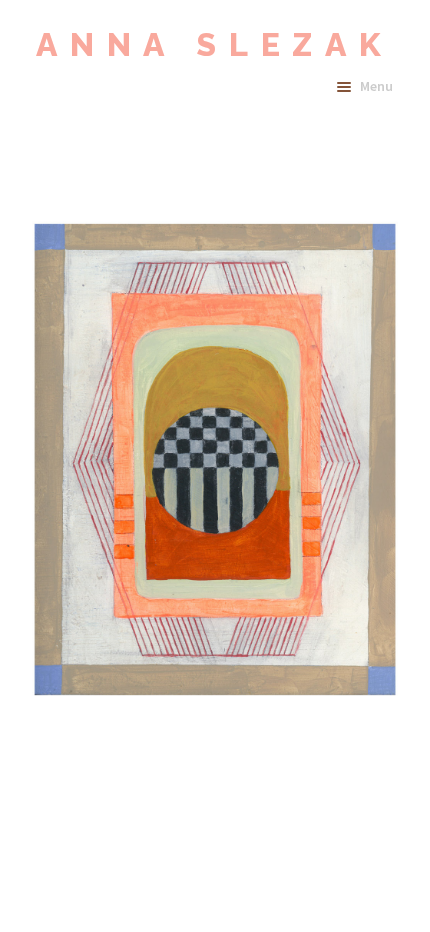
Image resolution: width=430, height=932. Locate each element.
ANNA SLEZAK (215, 44)
